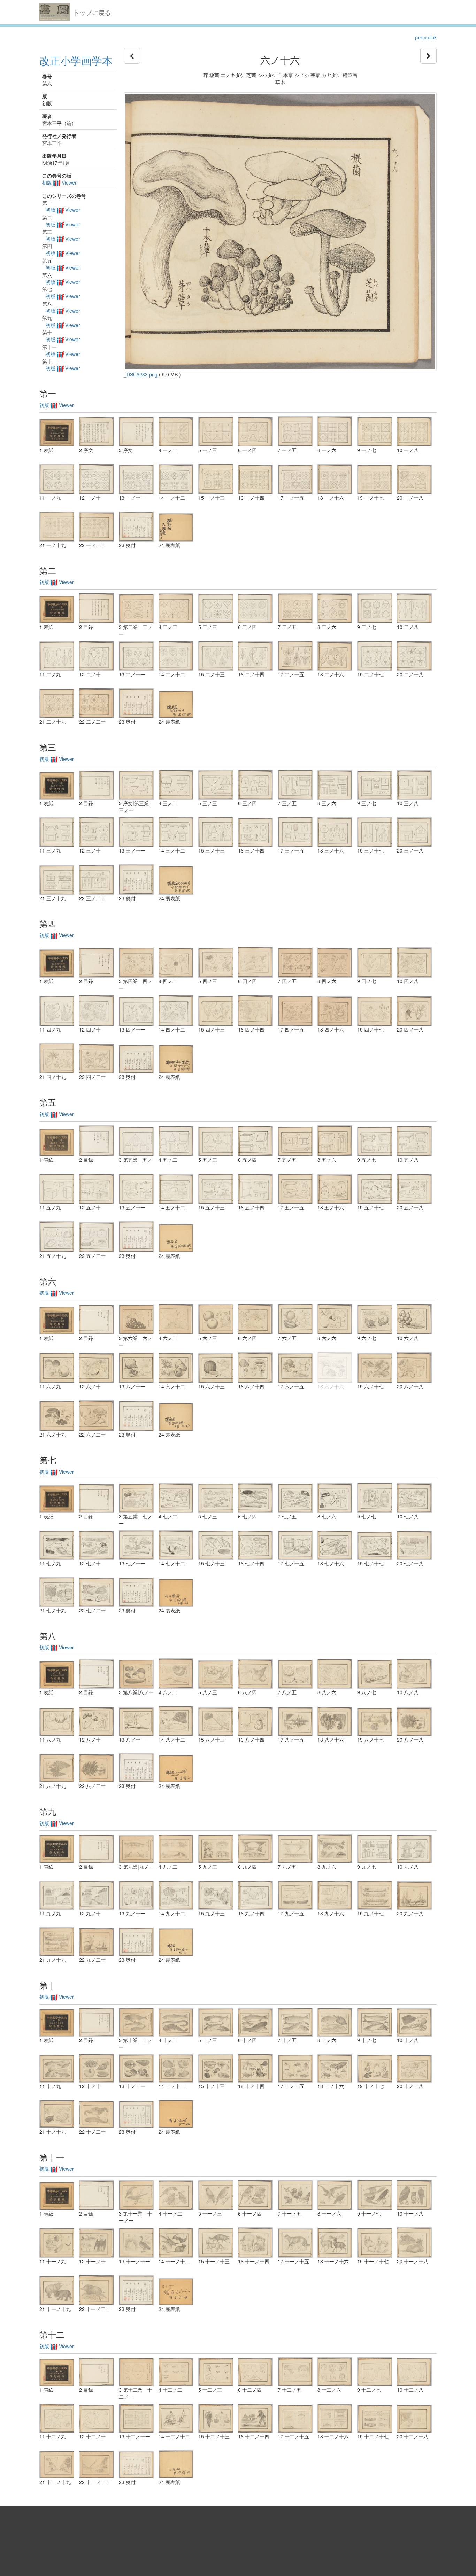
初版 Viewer (59, 182)
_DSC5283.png (141, 374)
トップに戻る (92, 12)
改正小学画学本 (76, 60)
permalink (426, 37)
